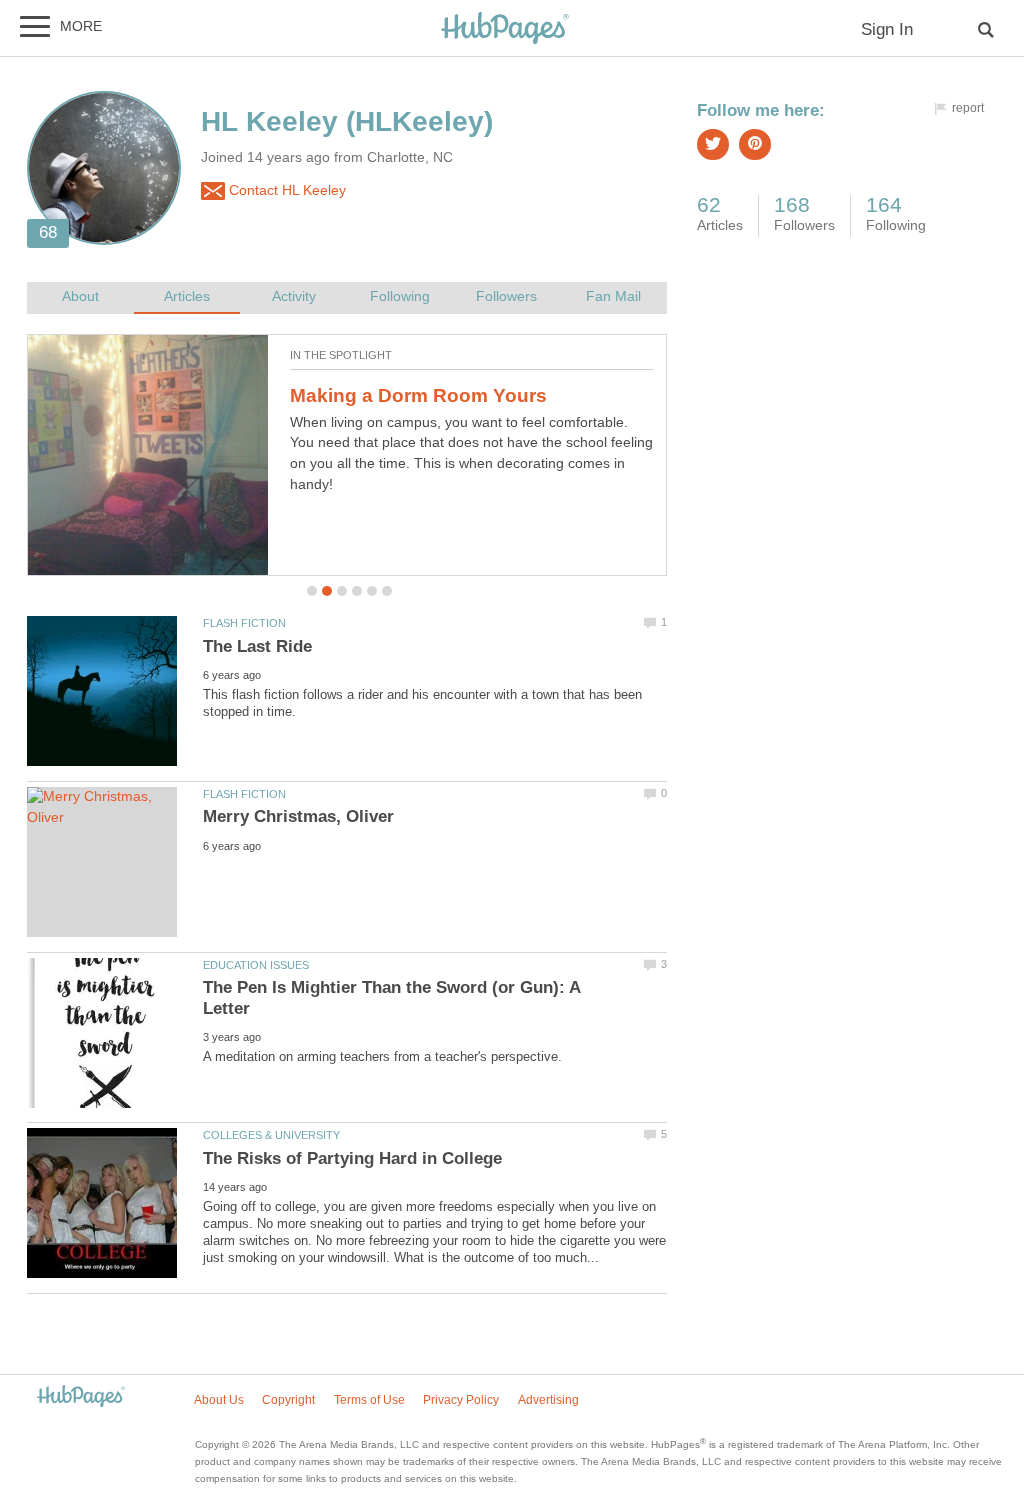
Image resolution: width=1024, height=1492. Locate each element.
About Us (219, 1400)
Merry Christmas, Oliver (298, 816)
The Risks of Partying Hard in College (352, 1158)
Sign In (887, 29)
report (968, 108)
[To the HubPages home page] (81, 1397)
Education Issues (256, 965)
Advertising (548, 1400)
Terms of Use (369, 1400)
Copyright (288, 1400)
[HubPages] (505, 29)
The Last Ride (257, 646)
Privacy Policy (461, 1400)
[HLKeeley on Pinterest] (755, 144)
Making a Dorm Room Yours (418, 395)
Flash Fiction (244, 623)
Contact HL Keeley (285, 190)
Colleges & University (271, 1135)
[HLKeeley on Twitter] (713, 144)
